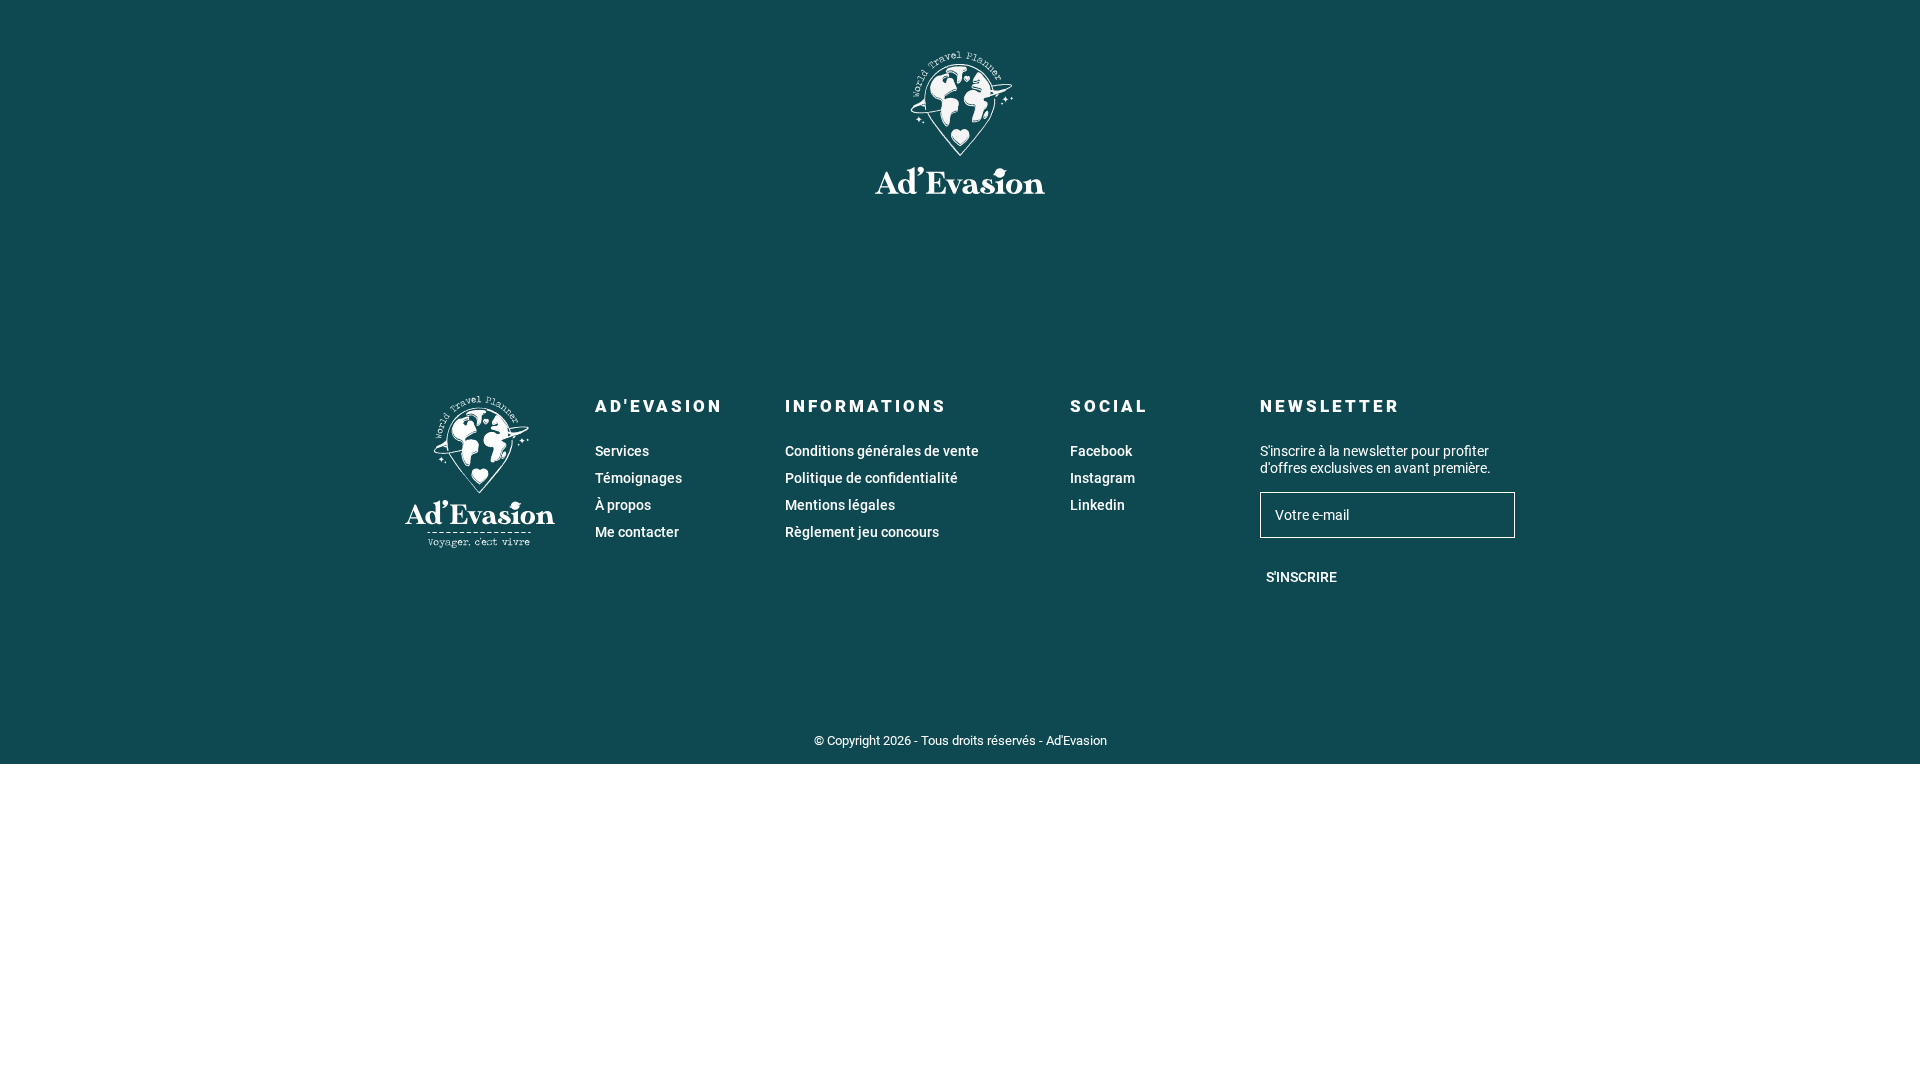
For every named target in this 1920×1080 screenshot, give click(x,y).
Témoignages (638, 478)
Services (622, 451)
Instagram (1102, 478)
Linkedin (1097, 505)
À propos (623, 505)
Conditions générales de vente (882, 451)
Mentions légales (840, 505)
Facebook (1101, 451)
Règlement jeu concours (862, 532)
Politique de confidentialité (871, 478)
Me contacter (637, 532)
